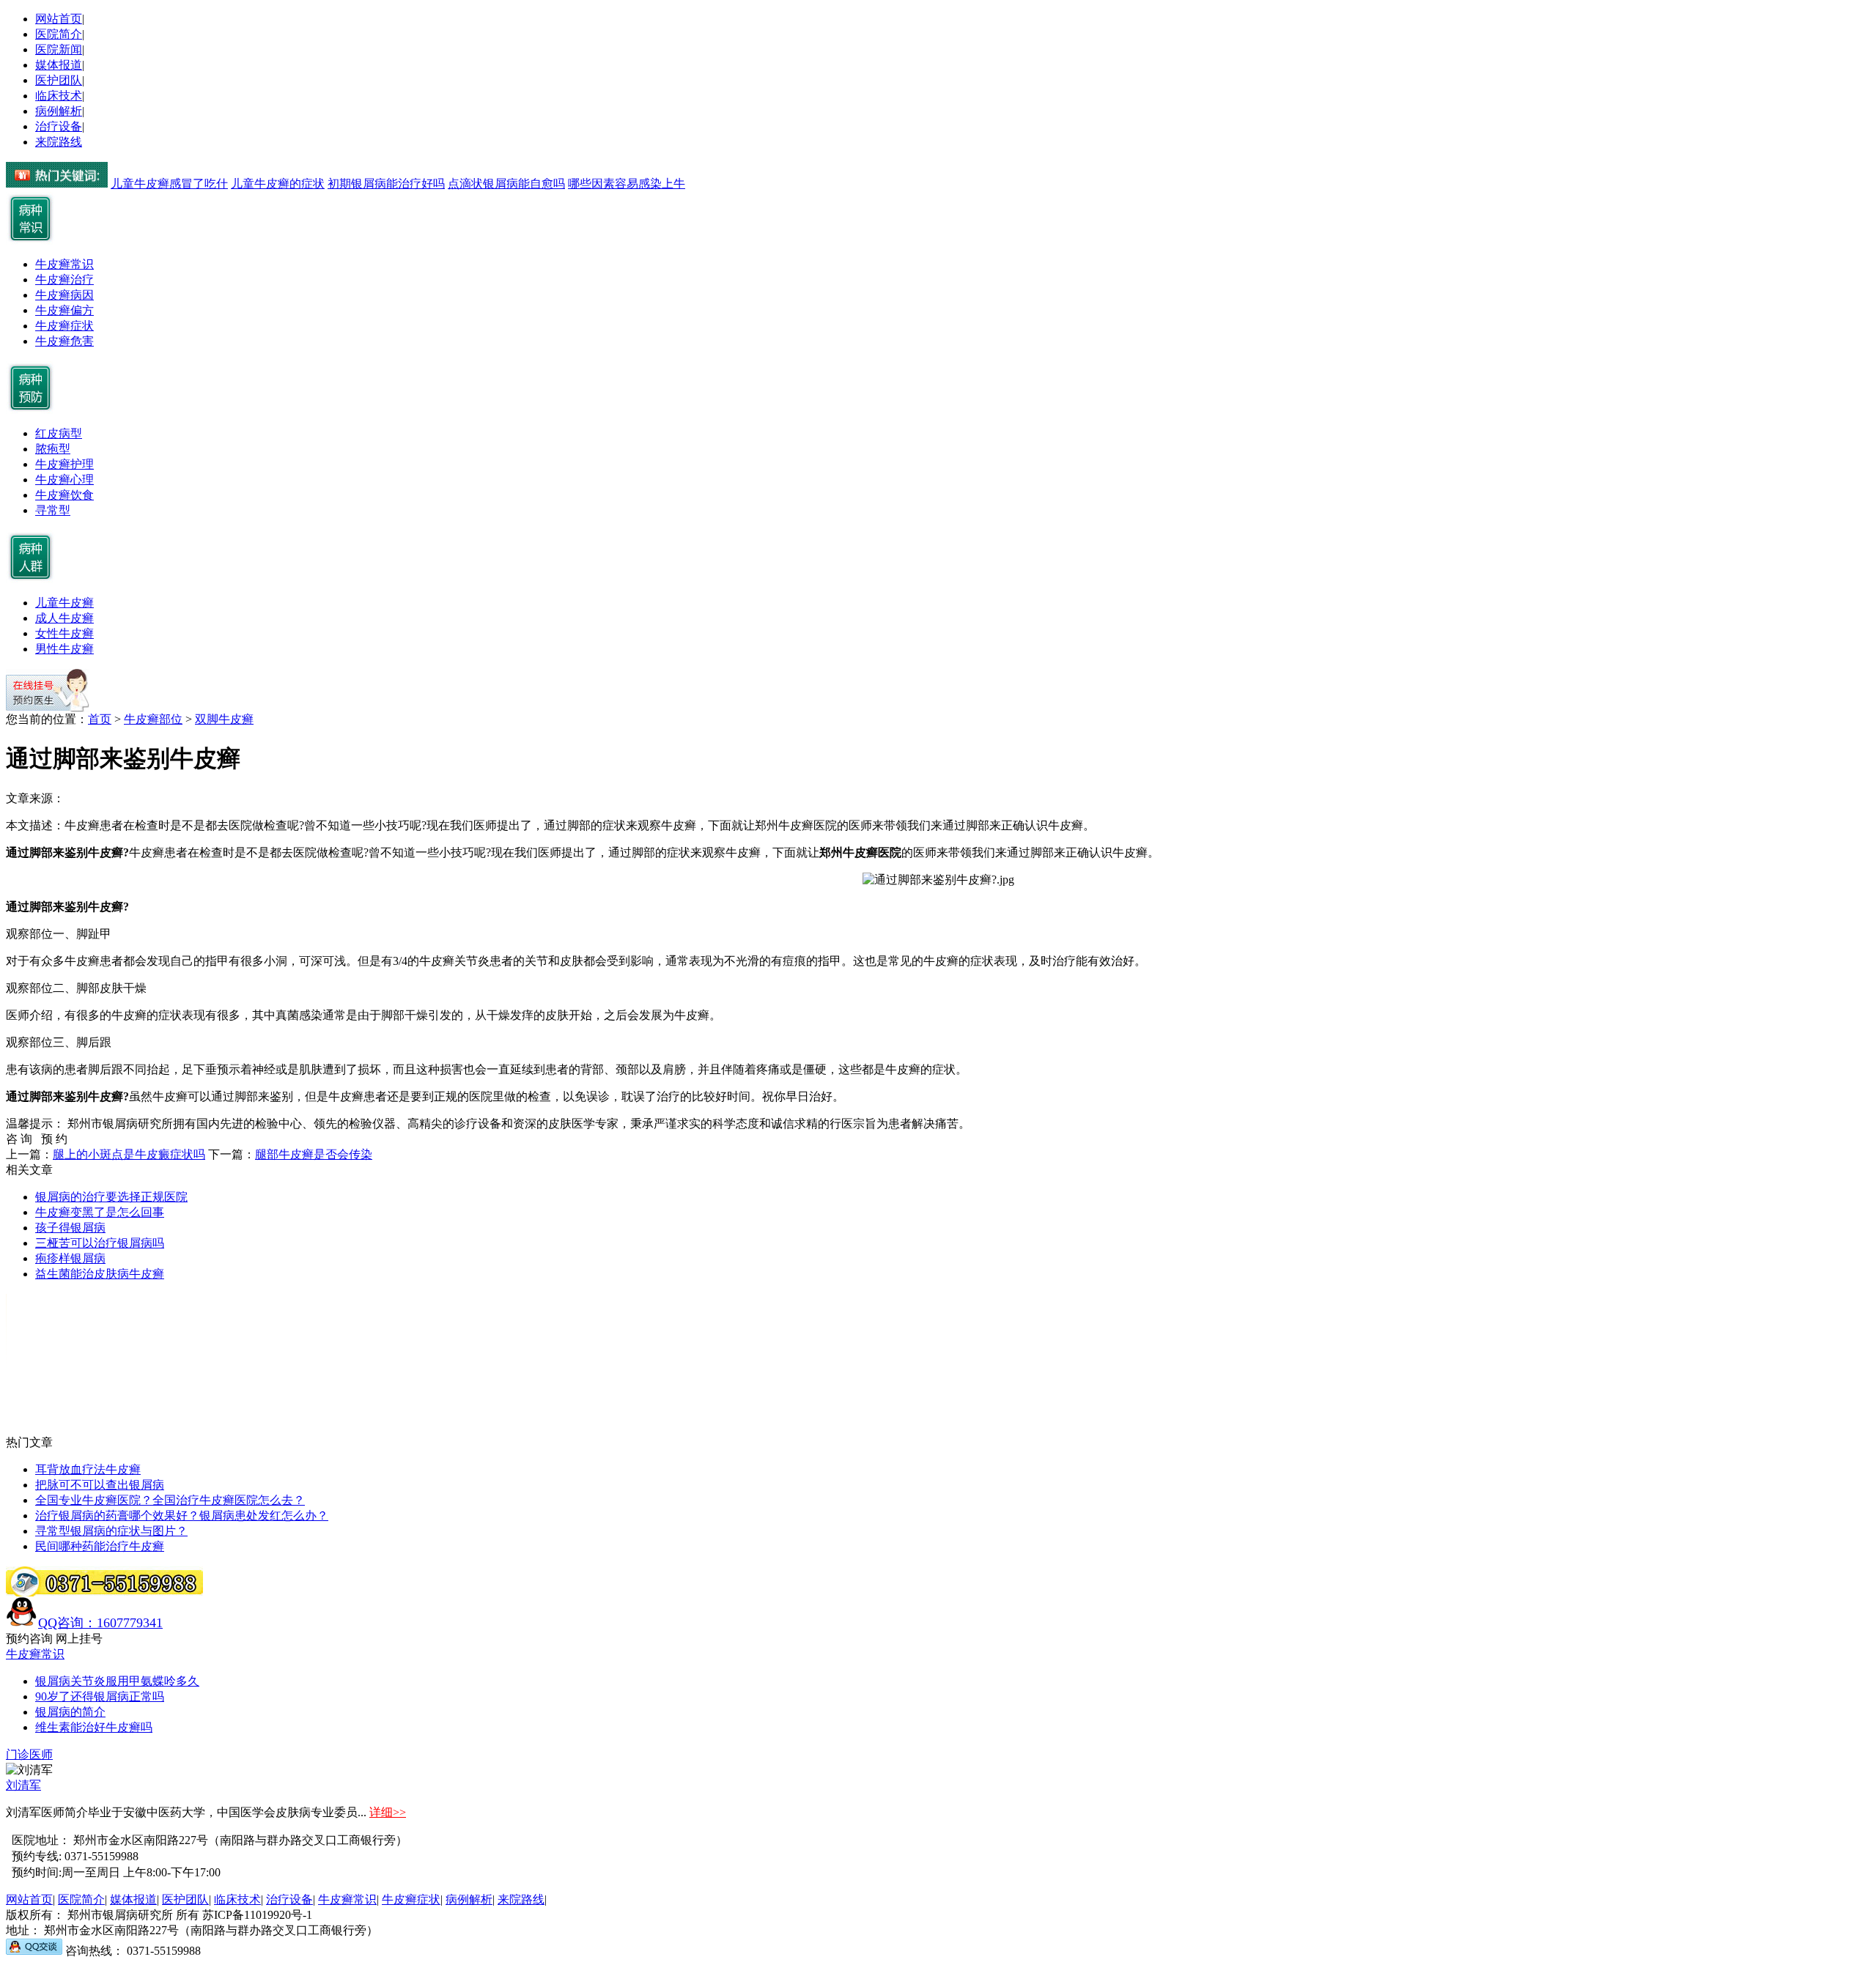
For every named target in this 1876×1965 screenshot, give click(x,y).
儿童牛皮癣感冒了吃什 (169, 184)
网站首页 (59, 19)
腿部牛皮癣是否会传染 (314, 1154)
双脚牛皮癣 (224, 719)
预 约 (54, 1139)
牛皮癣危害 (64, 341)
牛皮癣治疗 (64, 280)
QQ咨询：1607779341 (100, 1623)
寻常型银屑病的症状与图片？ (111, 1531)
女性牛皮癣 (64, 633)
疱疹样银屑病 (70, 1258)
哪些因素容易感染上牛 (627, 184)
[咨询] (938, 880)
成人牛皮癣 (64, 618)
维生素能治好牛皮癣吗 (94, 1727)
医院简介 (59, 34)
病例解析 (59, 111)
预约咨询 (29, 1639)
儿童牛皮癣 (64, 603)
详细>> (388, 1812)
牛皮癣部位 (153, 719)
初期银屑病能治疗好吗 (386, 184)
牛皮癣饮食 (64, 495)
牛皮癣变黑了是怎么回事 (100, 1212)
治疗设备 (59, 126)
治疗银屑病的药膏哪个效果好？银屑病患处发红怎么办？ (182, 1516)
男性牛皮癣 (64, 649)
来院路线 (59, 142)
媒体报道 (59, 65)
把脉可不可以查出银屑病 (100, 1485)
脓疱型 (53, 449)
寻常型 (53, 510)
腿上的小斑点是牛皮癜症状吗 (129, 1154)
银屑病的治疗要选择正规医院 (111, 1197)
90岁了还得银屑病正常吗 (100, 1696)
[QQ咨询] (34, 1951)
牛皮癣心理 (64, 480)
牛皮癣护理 (64, 464)
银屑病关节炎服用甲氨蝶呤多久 (117, 1681)
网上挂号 (79, 1639)
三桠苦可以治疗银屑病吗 (100, 1243)
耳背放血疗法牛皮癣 (88, 1469)
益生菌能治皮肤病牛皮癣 (100, 1274)
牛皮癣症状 (64, 326)
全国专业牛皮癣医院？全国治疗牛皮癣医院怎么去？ (170, 1500)
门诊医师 (29, 1754)
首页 (100, 719)
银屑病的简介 (70, 1712)
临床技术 (59, 96)
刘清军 (23, 1785)
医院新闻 (59, 49)
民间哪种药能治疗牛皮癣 (100, 1546)
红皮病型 (59, 433)
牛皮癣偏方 (64, 310)
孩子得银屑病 (70, 1228)
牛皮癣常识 (64, 264)
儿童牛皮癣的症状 (278, 184)
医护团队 (59, 80)
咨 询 (23, 1139)
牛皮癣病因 (64, 295)
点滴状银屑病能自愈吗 (506, 184)
